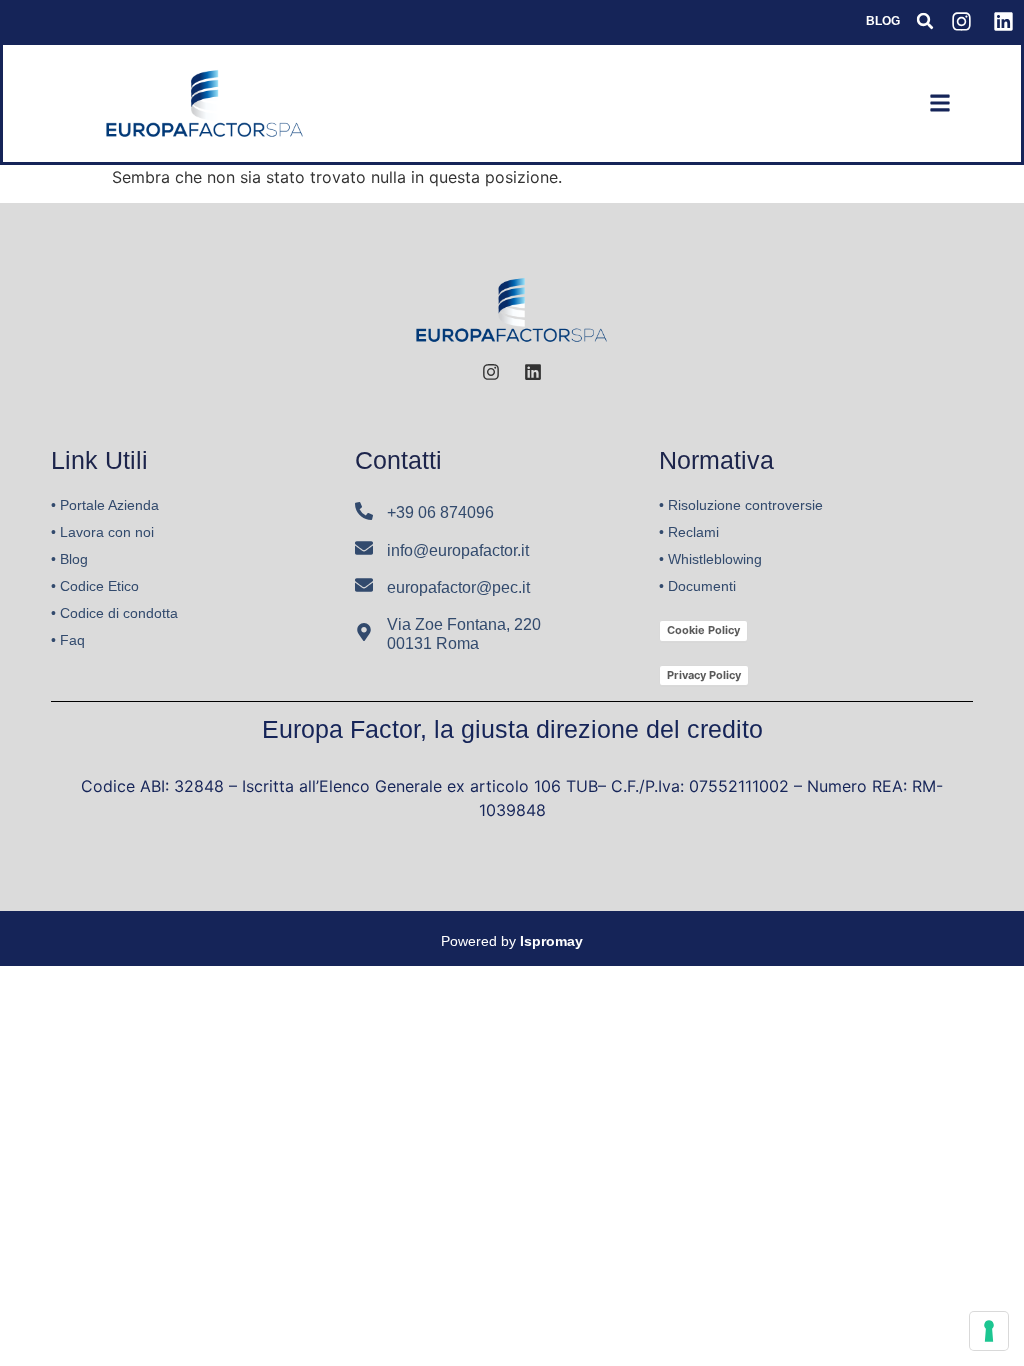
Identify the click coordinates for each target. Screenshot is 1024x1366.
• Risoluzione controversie (741, 505)
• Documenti (697, 586)
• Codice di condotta (114, 613)
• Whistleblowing (710, 559)
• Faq (68, 640)
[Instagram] (961, 21)
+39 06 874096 (440, 512)
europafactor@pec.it (458, 587)
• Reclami (689, 532)
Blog (883, 21)
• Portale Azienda (105, 505)
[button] (925, 21)
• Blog (69, 559)
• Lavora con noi (102, 532)
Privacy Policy (704, 675)
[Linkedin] (1003, 21)
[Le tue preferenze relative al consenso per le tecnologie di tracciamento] (989, 1331)
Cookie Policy (703, 630)
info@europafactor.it (458, 550)
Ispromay (551, 941)
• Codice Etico (95, 586)
